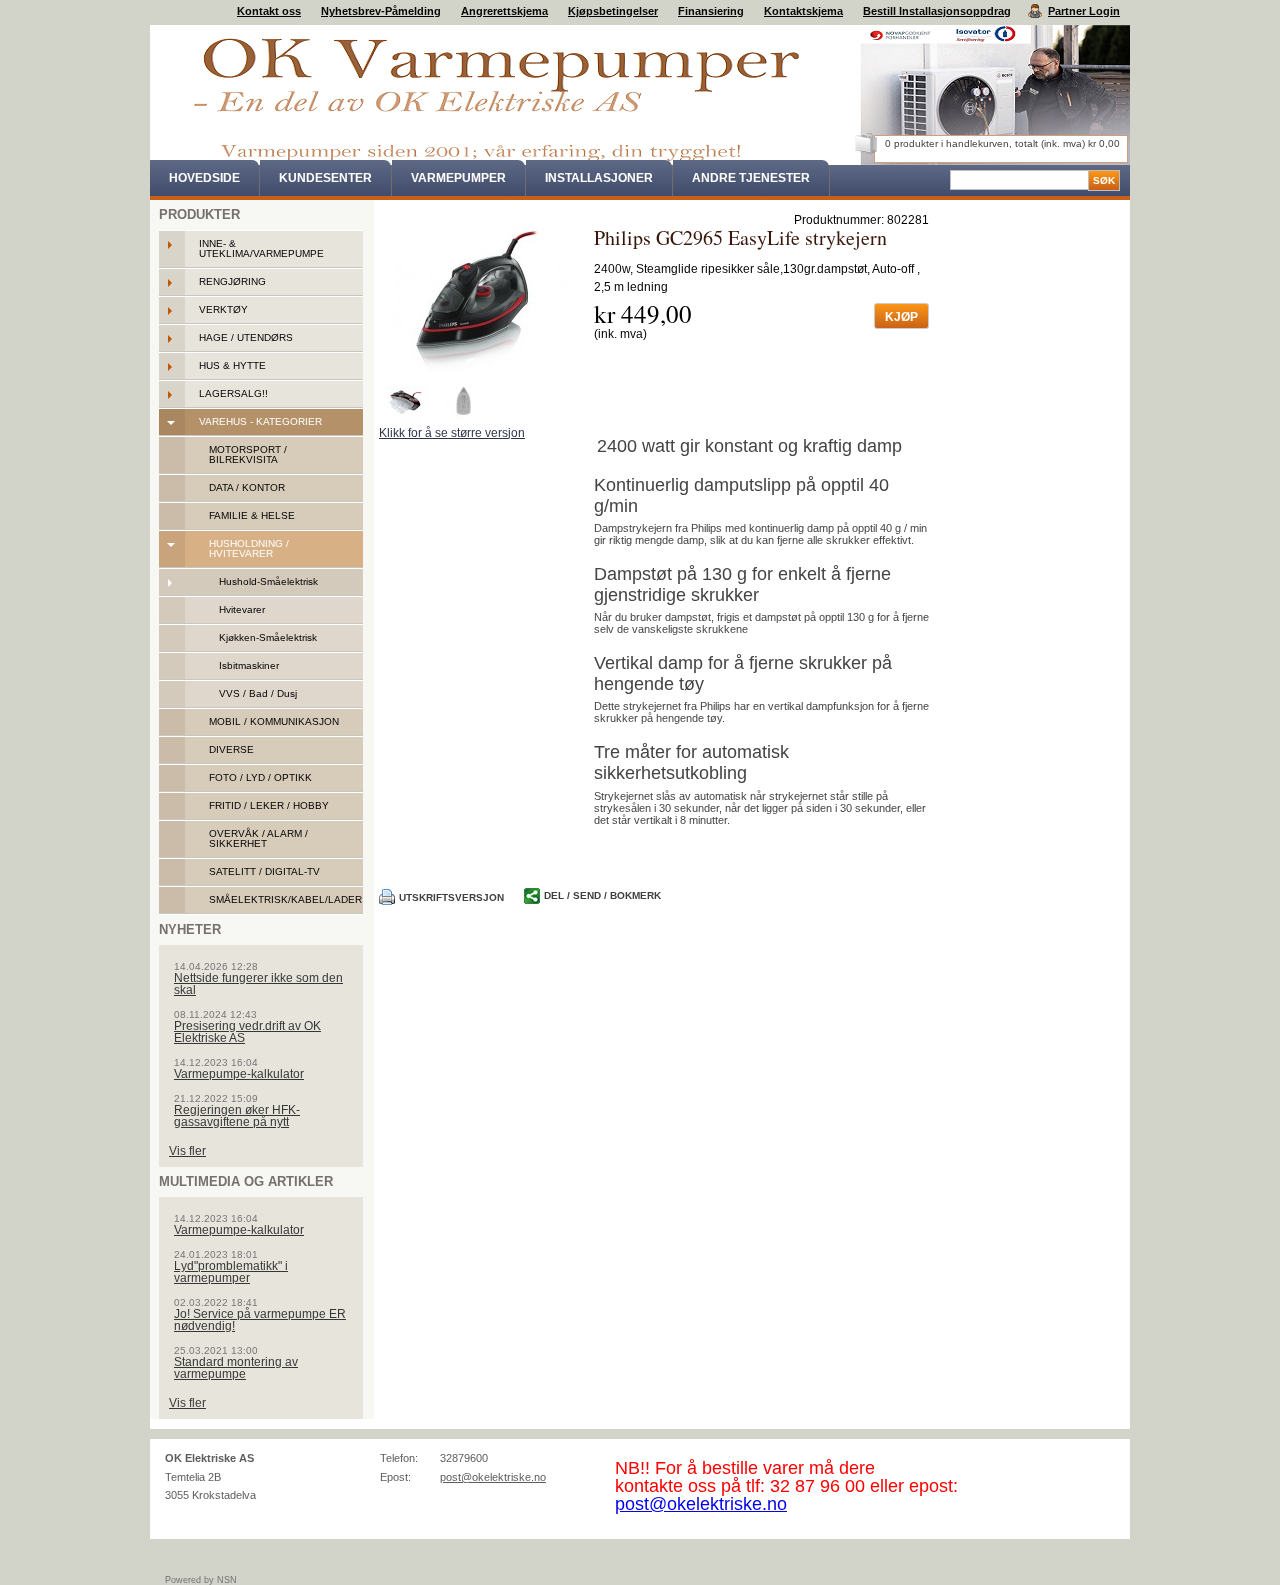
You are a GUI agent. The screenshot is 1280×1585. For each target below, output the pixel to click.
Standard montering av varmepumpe (236, 1368)
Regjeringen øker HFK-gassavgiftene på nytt (237, 1116)
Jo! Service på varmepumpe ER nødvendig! (260, 1320)
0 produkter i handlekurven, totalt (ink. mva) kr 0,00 (1002, 143)
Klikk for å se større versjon (452, 433)
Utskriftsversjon (451, 897)
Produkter (199, 214)
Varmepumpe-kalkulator (239, 1074)
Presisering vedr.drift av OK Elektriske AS (247, 1032)
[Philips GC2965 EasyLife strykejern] (479, 301)
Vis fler (187, 1151)
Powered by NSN (201, 1580)
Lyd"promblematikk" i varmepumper (231, 1272)
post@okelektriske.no (493, 1477)
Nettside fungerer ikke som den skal (258, 984)
